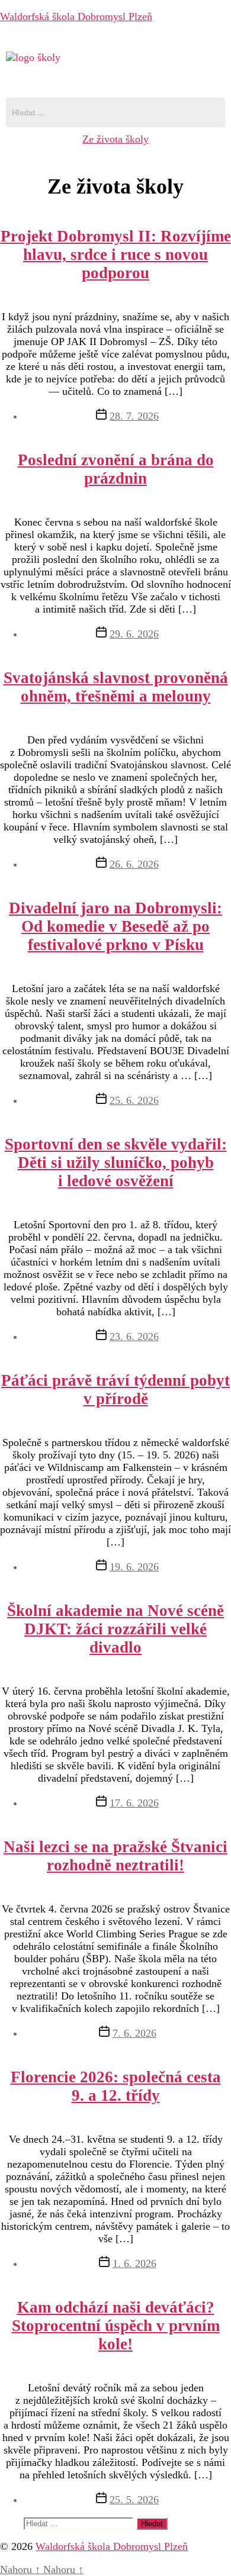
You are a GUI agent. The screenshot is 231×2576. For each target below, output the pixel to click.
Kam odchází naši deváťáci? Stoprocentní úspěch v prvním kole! (116, 2326)
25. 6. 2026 (134, 1100)
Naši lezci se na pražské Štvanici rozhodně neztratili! (115, 1856)
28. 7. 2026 (134, 416)
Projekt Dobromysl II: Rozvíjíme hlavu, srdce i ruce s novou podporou (116, 255)
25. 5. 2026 (134, 2500)
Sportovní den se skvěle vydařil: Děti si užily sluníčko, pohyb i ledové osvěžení (116, 1163)
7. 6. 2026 (134, 2033)
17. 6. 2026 (134, 1803)
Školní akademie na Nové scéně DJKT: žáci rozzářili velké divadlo (115, 1629)
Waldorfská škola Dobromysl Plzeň (76, 17)
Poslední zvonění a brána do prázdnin (116, 469)
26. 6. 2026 (134, 864)
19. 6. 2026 (134, 1567)
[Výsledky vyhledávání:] (80, 2523)
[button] (115, 81)
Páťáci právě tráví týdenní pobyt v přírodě (115, 1390)
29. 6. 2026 (134, 634)
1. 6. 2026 (134, 2263)
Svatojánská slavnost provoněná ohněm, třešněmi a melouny (116, 687)
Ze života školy (115, 139)
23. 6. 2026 (134, 1337)
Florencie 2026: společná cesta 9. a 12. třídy (116, 2086)
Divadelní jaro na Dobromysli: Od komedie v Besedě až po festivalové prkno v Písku (115, 926)
